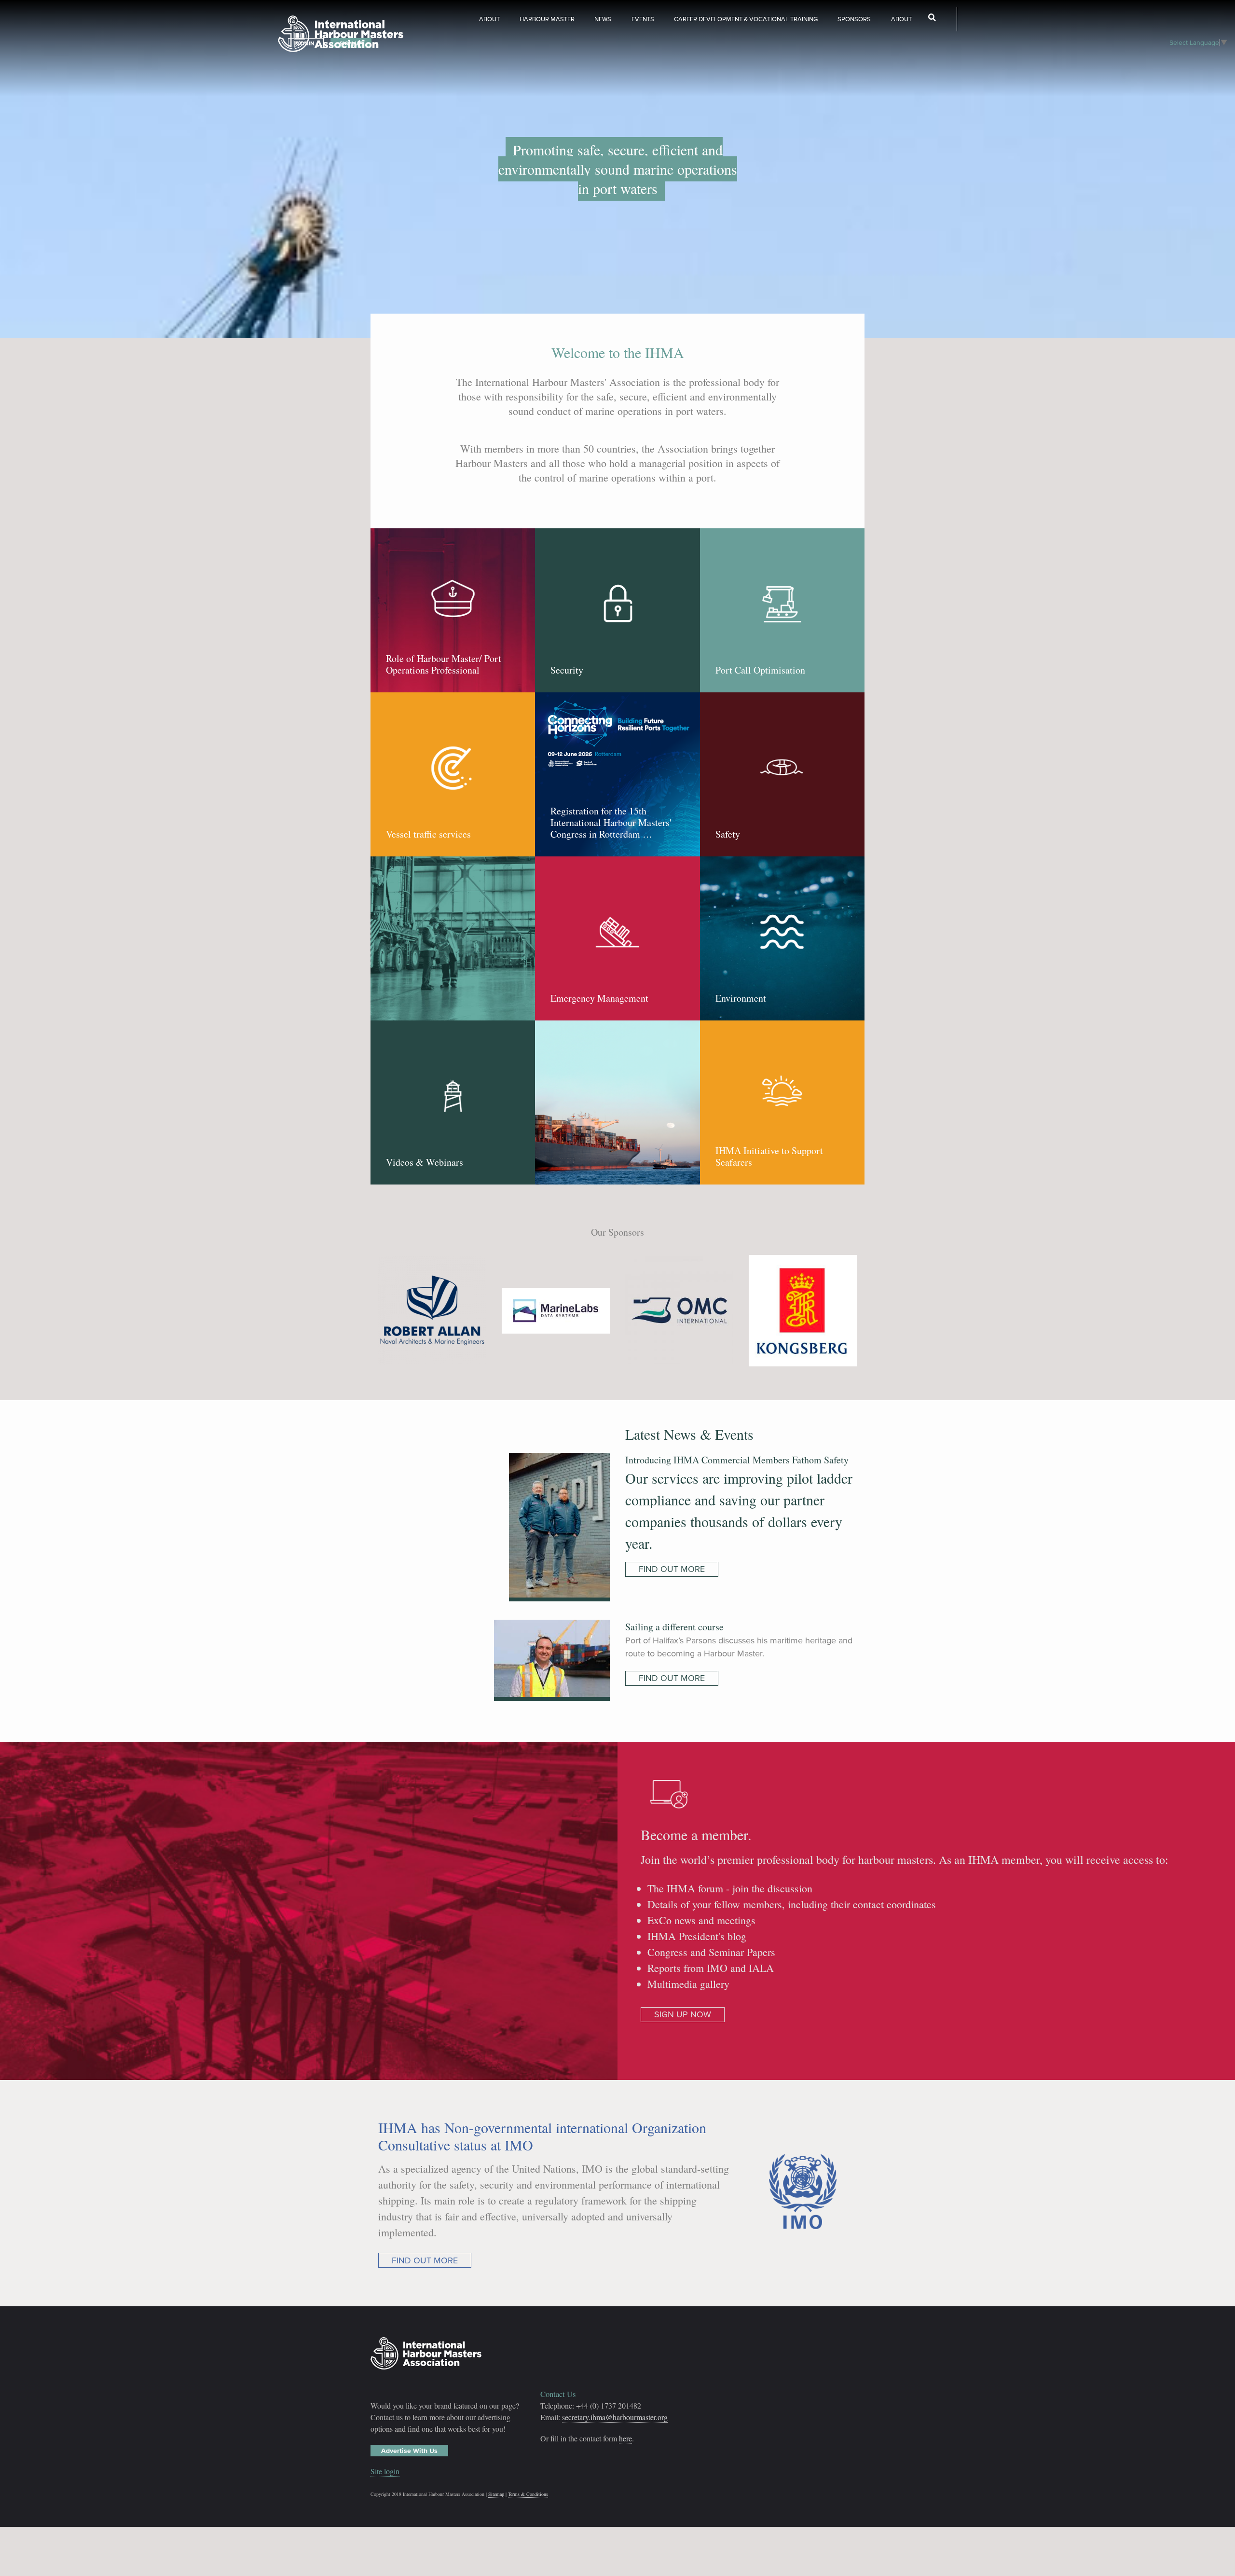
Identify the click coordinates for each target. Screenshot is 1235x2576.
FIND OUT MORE (672, 1569)
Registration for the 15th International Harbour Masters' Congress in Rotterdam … (611, 823)
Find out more (425, 2260)
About (489, 19)
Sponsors (854, 19)
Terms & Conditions (528, 2494)
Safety (728, 834)
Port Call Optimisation (760, 670)
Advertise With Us (409, 2451)
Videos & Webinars (425, 1162)
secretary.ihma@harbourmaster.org (615, 2417)
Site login (385, 2471)
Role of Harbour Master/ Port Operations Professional (444, 664)
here (625, 2438)
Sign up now (683, 2014)
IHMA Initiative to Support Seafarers (769, 1157)
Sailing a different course (674, 1627)
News (603, 19)
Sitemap (496, 2494)
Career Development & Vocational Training (746, 19)
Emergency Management (599, 998)
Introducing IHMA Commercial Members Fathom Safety (737, 1460)
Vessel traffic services (428, 834)
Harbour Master (547, 19)
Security (567, 670)
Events (643, 19)
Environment (741, 998)
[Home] (341, 35)
